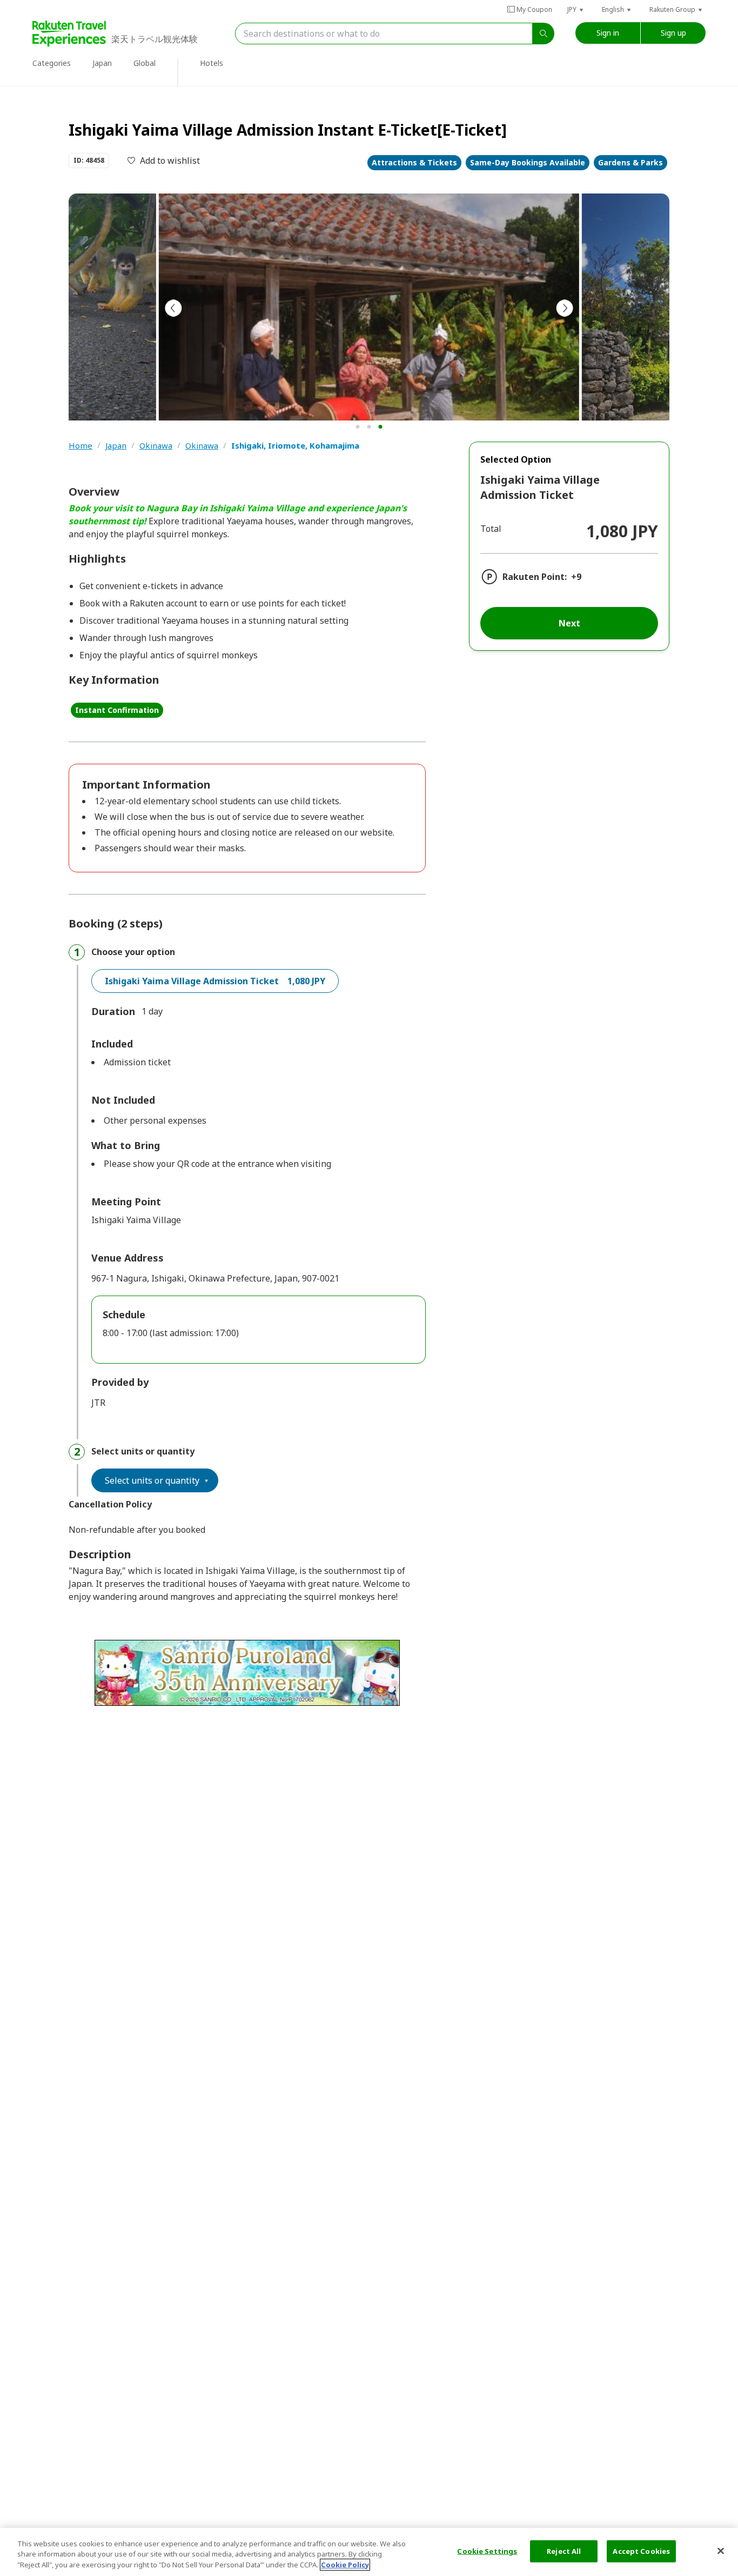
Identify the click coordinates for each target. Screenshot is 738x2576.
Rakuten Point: (535, 577)
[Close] (721, 2551)
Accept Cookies (641, 2551)
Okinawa (156, 446)
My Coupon (534, 9)
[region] (369, 2552)
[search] (544, 34)
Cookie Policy (345, 2565)
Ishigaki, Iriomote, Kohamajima (295, 446)
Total (491, 529)
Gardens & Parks (630, 162)
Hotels (212, 63)
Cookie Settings (487, 2551)
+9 (576, 577)
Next (569, 623)
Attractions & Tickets (414, 162)
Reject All (564, 2551)
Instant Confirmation (117, 710)
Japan (116, 446)
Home (80, 446)
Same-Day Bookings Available (528, 162)
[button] (576, 9)
